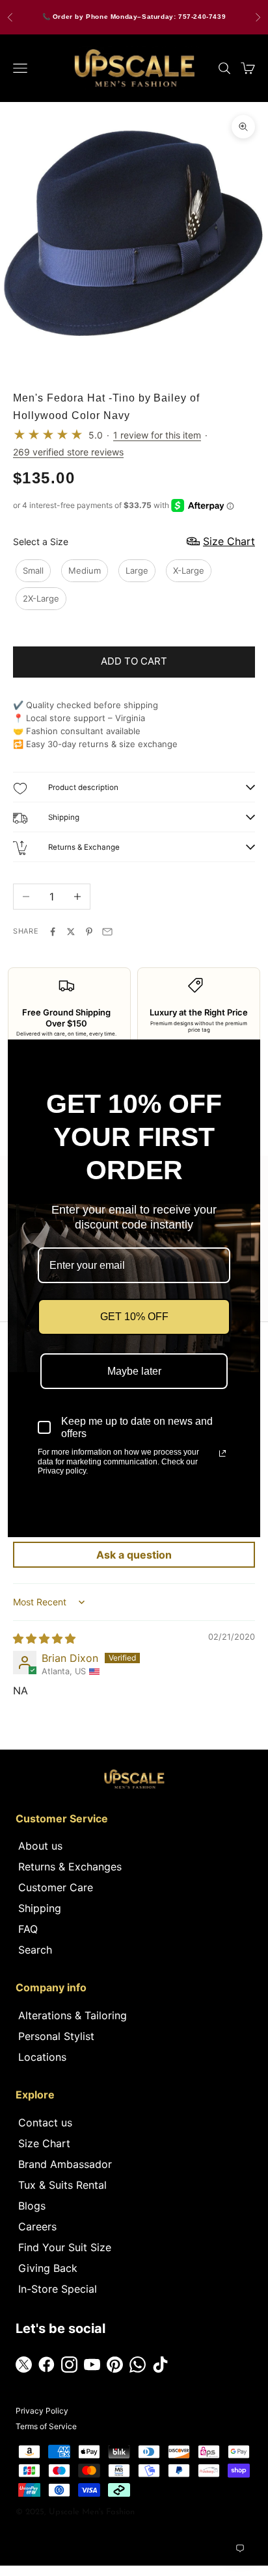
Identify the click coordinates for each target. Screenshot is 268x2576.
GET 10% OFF (134, 1317)
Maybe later (134, 1371)
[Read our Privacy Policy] (222, 1453)
